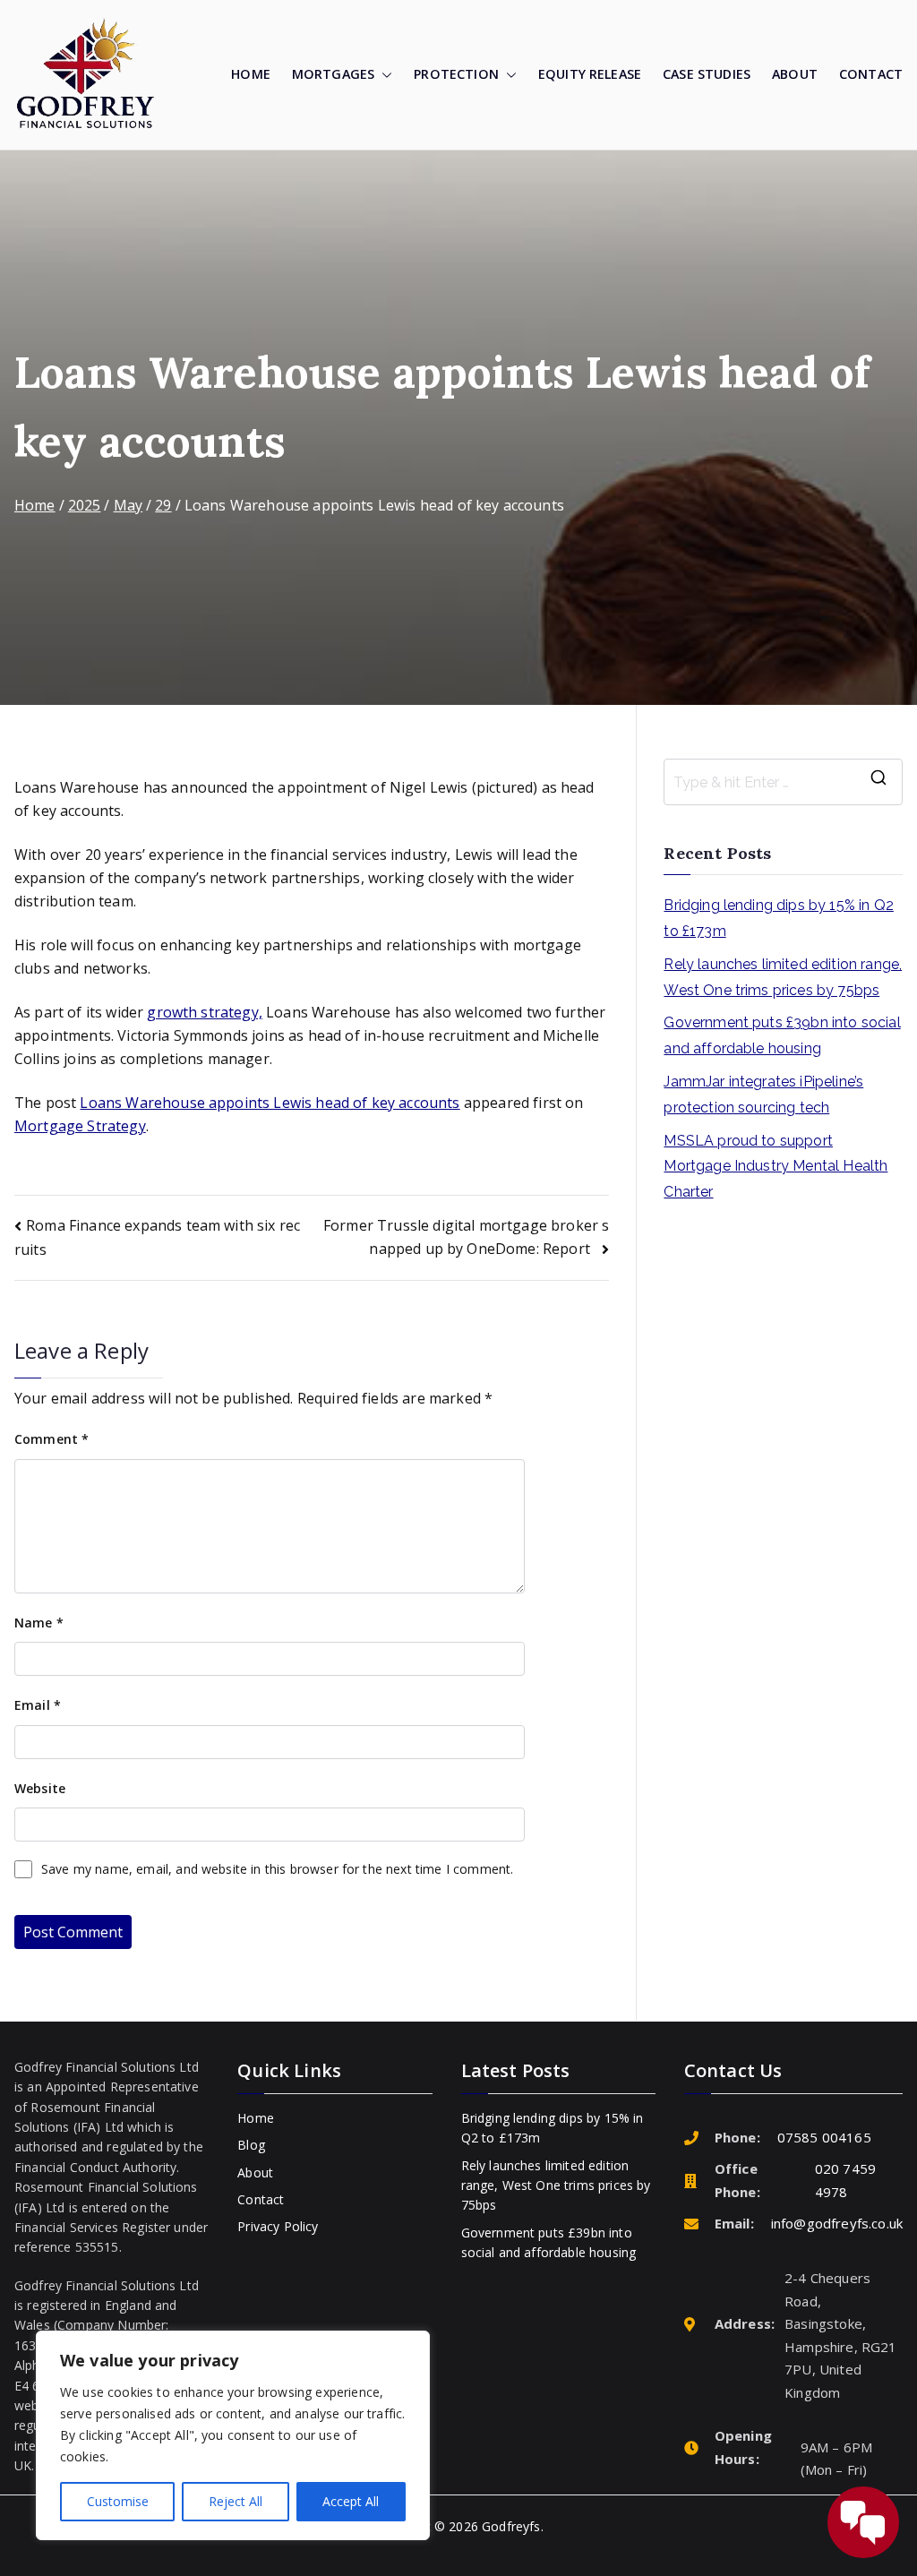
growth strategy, (205, 1012)
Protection (456, 74)
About (795, 74)
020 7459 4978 (845, 2180)
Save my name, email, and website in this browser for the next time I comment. (277, 1869)
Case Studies (707, 74)
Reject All (236, 2501)
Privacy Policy (278, 2226)
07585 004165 (824, 2137)
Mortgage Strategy (80, 1126)
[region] (233, 2435)
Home (251, 74)
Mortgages (333, 74)
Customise (118, 2501)
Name (39, 1623)
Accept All (351, 2501)
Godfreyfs (511, 2526)
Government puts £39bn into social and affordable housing (782, 1035)
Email (38, 1705)
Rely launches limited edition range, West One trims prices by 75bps (783, 977)
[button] (383, 75)
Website (40, 1788)
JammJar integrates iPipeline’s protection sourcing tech (763, 1095)
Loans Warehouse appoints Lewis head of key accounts (270, 1103)
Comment (51, 1439)
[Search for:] (783, 782)
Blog (251, 2145)
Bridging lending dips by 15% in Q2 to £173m (778, 918)
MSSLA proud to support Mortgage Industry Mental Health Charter (776, 1167)
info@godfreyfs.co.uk (837, 2223)
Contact (871, 74)
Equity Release (590, 74)
